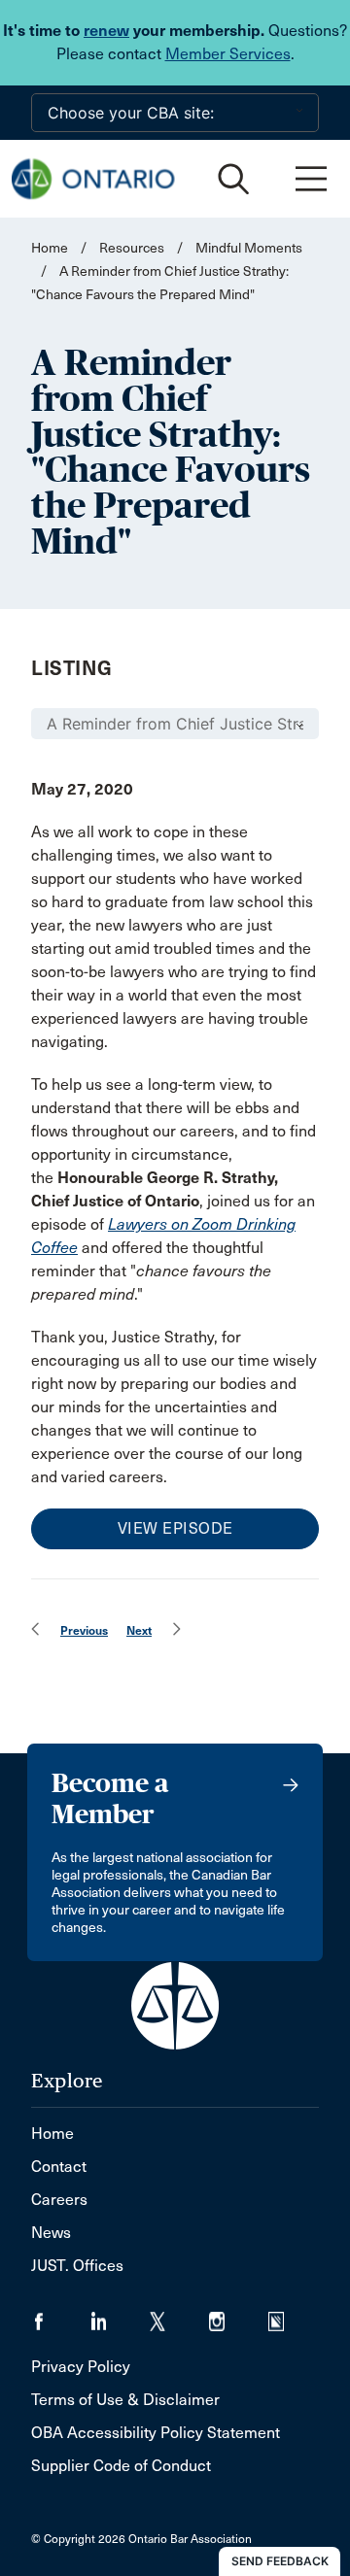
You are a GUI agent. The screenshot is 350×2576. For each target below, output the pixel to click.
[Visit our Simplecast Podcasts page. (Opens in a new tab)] (288, 2315)
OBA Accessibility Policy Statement (156, 2433)
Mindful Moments (249, 248)
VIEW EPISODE (175, 1528)
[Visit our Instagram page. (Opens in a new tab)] (239, 2315)
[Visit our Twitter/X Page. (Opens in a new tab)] (179, 2315)
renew (106, 31)
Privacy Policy (81, 2367)
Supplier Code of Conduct (121, 2466)
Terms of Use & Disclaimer (125, 2400)
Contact (59, 2167)
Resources (132, 248)
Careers (59, 2200)
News (51, 2233)
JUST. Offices (77, 2266)
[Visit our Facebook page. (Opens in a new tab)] (61, 2315)
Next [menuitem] (139, 1630)
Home (50, 248)
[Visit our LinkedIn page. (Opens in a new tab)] (120, 2315)
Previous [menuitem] (84, 1630)
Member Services (228, 54)
